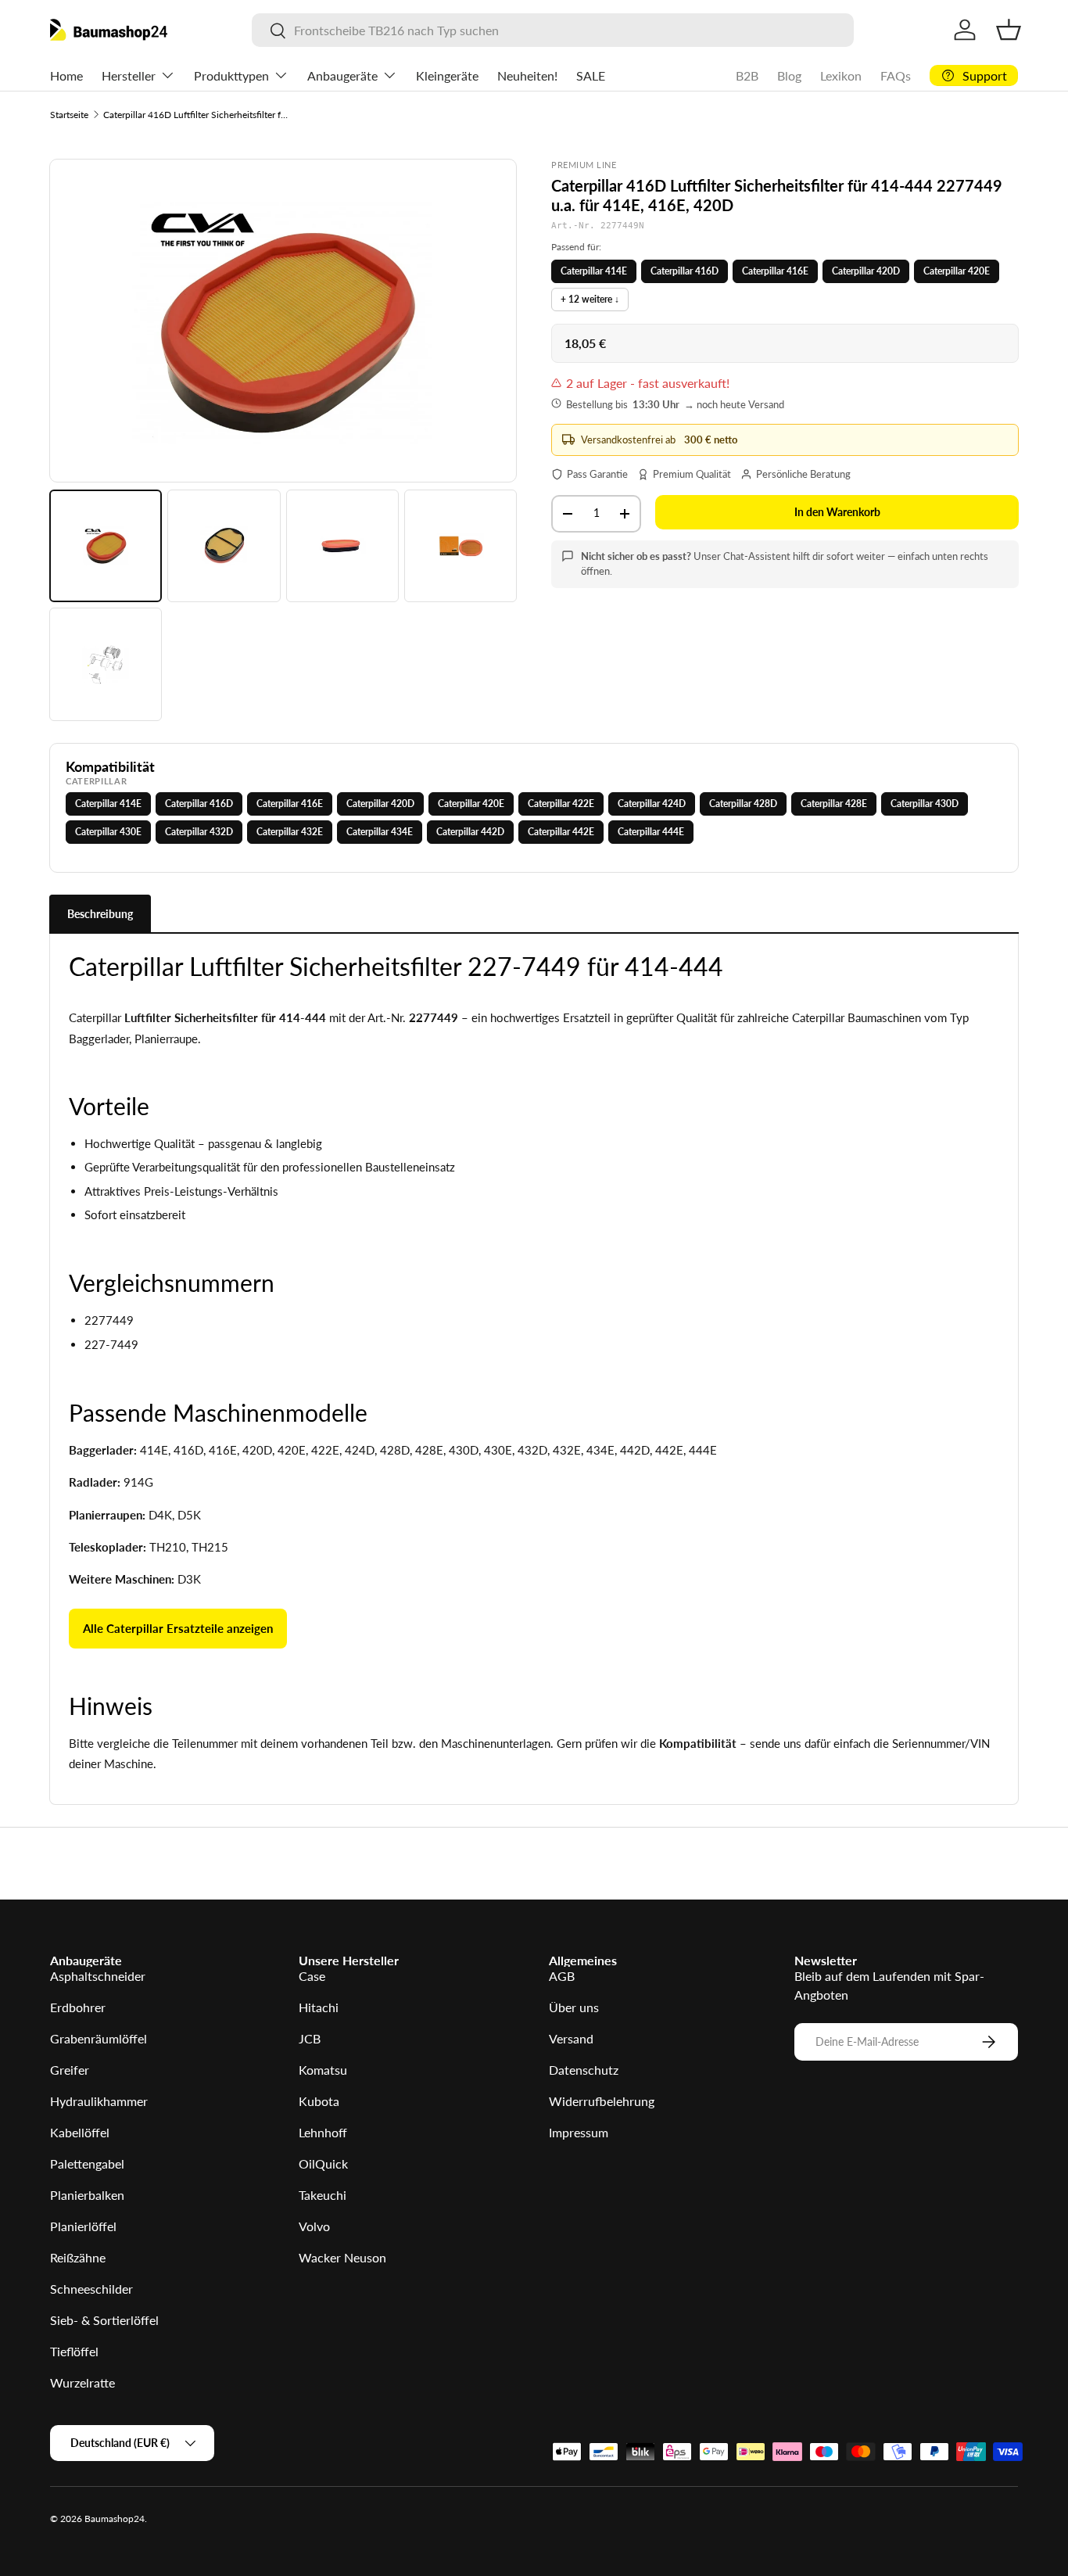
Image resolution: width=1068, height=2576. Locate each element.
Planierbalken (87, 2195)
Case (312, 1976)
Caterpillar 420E (957, 271)
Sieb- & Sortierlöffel (104, 2320)
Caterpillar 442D (470, 832)
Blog (789, 75)
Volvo (314, 2226)
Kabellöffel (80, 2132)
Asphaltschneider (98, 1976)
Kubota (319, 2101)
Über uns (574, 2007)
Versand (571, 2038)
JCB (310, 2038)
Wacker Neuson (342, 2257)
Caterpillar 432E (290, 832)
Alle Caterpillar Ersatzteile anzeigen (178, 1628)
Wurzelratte (82, 2382)
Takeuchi (323, 2195)
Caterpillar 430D (925, 804)
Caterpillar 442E (561, 832)
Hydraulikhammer (99, 2101)
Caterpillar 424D (652, 804)
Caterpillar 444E (651, 832)
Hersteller (129, 75)
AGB (562, 1976)
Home (66, 75)
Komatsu (323, 2070)
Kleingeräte (447, 75)
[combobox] (553, 30)
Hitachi (319, 2007)
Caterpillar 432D (199, 832)
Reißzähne (78, 2257)
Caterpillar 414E (594, 271)
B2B (747, 75)
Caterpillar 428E (834, 804)
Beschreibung (100, 914)
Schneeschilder (91, 2289)
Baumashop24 (115, 2519)
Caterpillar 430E (108, 832)
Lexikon (841, 75)
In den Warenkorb (837, 512)
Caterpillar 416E (775, 271)
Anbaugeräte (342, 75)
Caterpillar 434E (380, 832)
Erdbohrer (78, 2007)
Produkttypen (231, 75)
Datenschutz (584, 2070)
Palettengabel (87, 2163)
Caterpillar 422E (561, 804)
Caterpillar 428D (743, 804)
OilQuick (323, 2163)
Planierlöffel (83, 2226)
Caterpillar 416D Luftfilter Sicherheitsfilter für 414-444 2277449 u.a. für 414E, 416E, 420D (197, 115)
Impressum (579, 2132)
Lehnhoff (323, 2132)
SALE (591, 75)
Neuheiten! (527, 75)
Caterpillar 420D (866, 271)
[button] (1009, 30)
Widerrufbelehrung (602, 2101)
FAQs (896, 75)
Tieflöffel (74, 2351)
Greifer (70, 2070)
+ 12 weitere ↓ (590, 299)
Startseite (69, 115)
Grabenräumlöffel (99, 2038)
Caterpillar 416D (685, 271)
